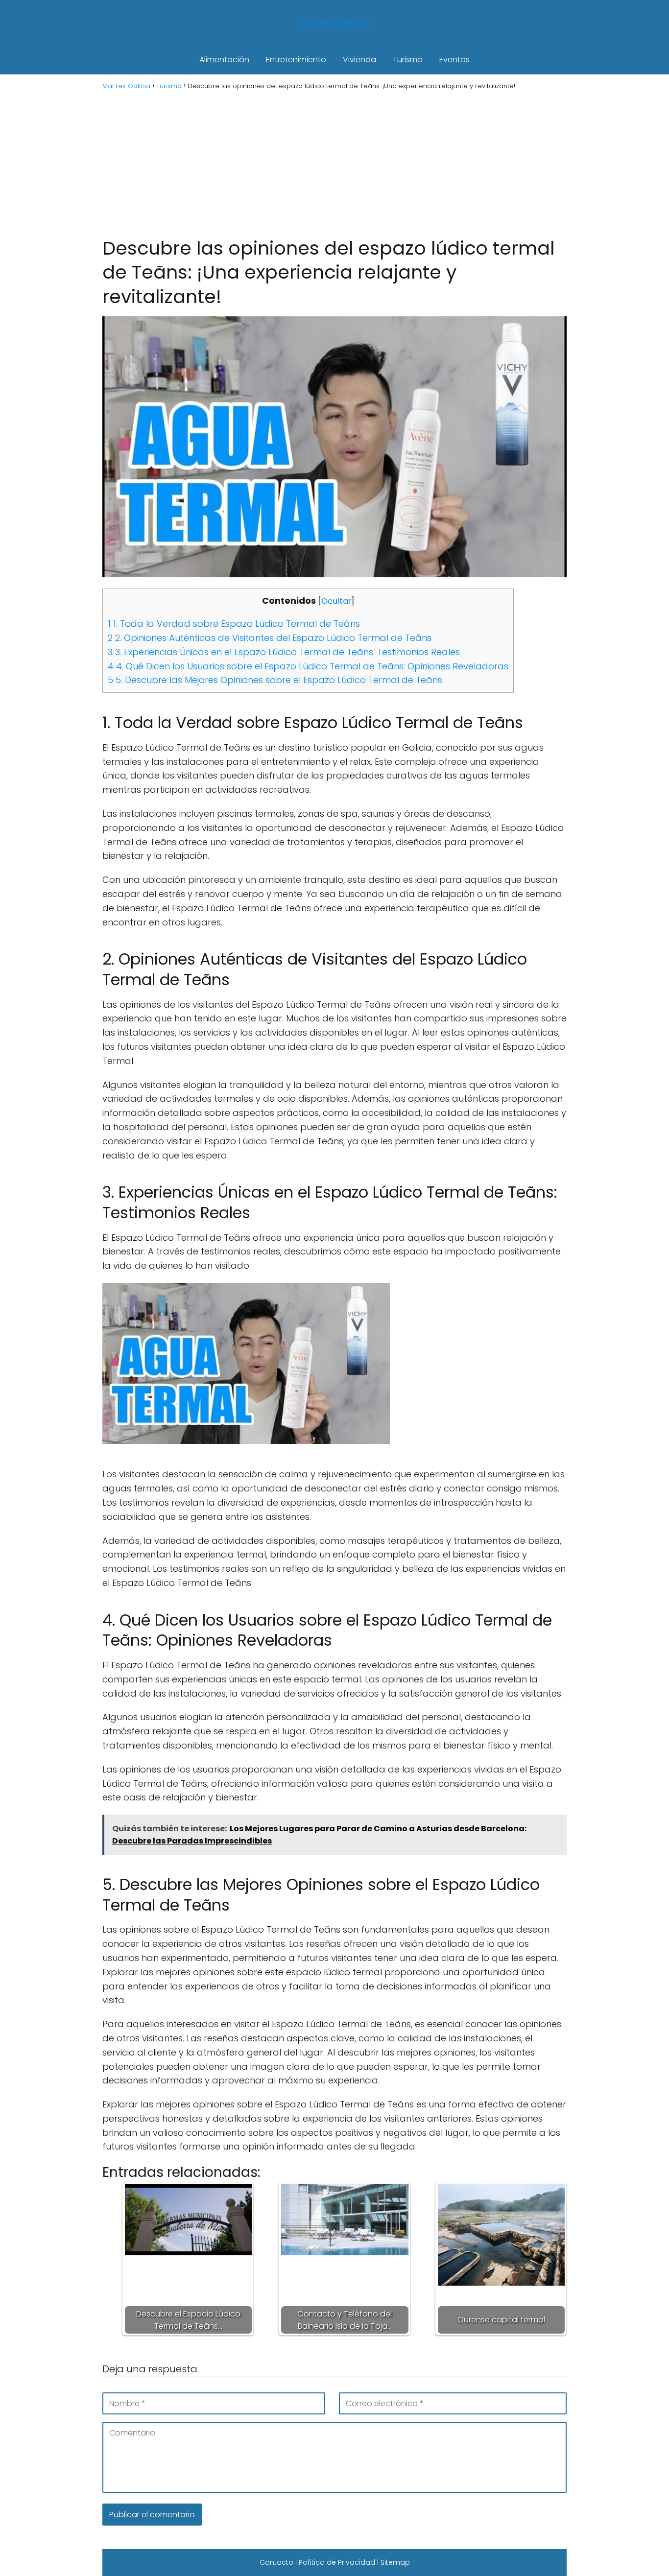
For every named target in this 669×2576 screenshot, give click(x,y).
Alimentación (224, 59)
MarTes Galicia (334, 23)
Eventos (454, 59)
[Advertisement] (334, 163)
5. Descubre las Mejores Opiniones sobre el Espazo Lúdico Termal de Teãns (275, 680)
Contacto (276, 2562)
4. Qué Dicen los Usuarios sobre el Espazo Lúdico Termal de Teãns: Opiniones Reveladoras (308, 666)
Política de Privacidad (337, 2562)
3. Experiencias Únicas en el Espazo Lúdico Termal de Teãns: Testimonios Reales (284, 652)
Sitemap (395, 2562)
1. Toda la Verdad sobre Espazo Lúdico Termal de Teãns (234, 624)
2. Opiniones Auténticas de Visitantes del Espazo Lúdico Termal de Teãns (270, 638)
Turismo (408, 59)
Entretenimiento (296, 59)
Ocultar (336, 601)
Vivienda (359, 59)
